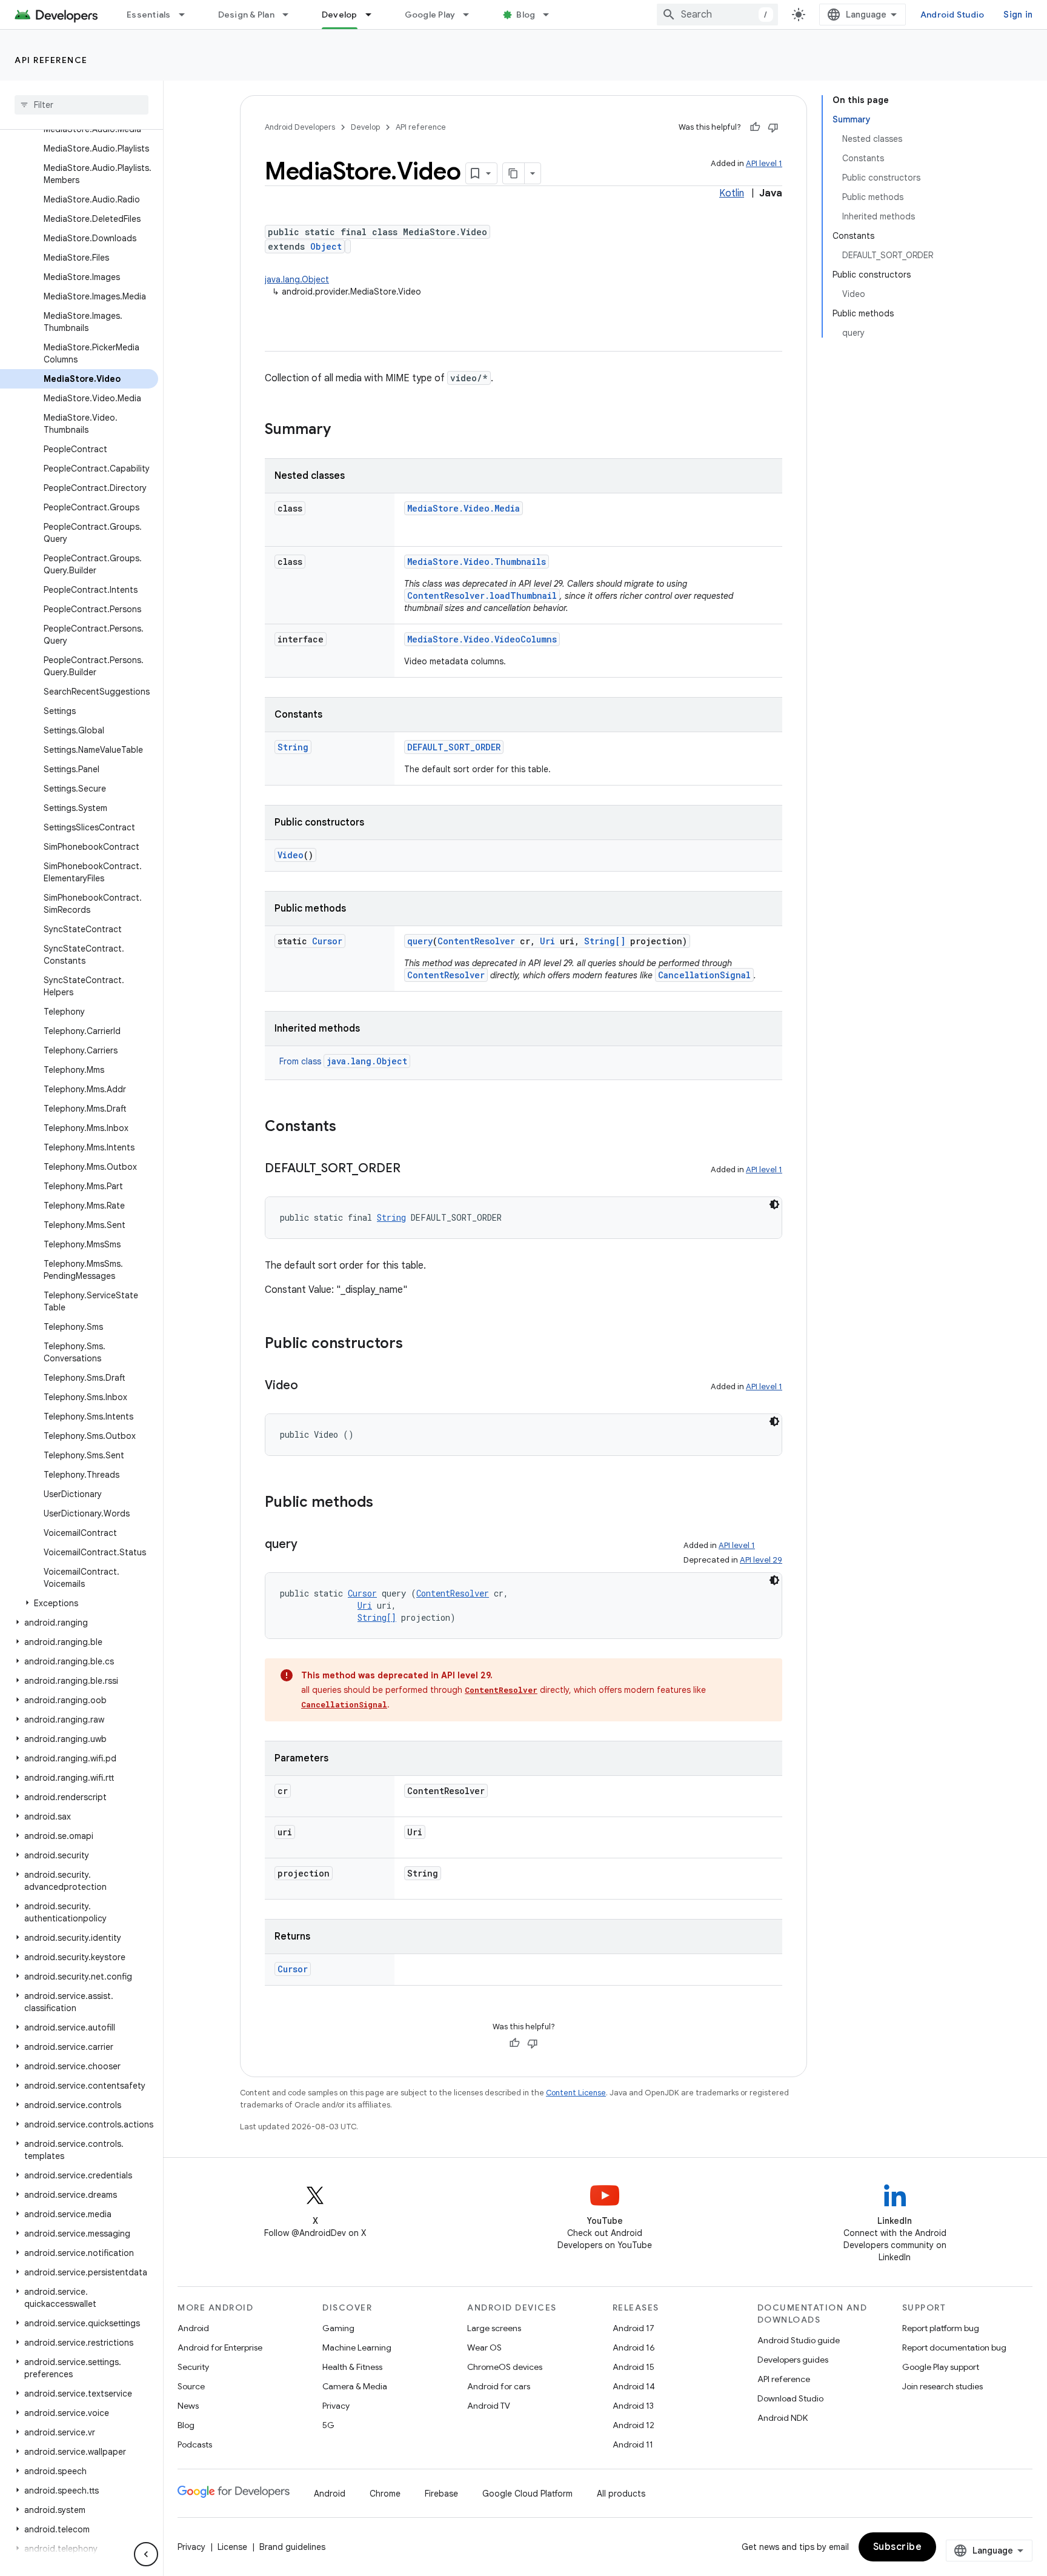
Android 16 (634, 2347)
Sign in (1018, 15)
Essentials (149, 15)
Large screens (494, 2328)
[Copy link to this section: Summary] (343, 430)
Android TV (489, 2406)
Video (291, 855)
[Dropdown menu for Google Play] (471, 15)
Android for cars (499, 2386)
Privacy (336, 2406)
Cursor (327, 941)
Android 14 (634, 2386)
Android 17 (633, 2328)
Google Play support (941, 2367)
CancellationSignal (704, 975)
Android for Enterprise (220, 2347)
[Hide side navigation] (146, 2554)
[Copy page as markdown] (514, 173)
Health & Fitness (352, 2367)
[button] (79, 1603)
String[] (605, 941)
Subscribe (898, 2547)
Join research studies (942, 2386)
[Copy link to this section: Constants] (348, 1127)
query (420, 941)
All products (621, 2494)
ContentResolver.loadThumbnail (482, 596)
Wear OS (484, 2347)
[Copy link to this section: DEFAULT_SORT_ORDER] (413, 1169)
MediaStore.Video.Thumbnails (477, 562)
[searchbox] (81, 105)
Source (191, 2386)
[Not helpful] (773, 127)
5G (328, 2425)
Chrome (385, 2494)
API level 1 (764, 163)
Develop (340, 15)
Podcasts (195, 2444)
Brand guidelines (292, 2547)
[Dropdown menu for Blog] (551, 15)
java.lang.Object (297, 279)
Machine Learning (357, 2347)
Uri (547, 941)
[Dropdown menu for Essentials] (187, 15)
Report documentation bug (954, 2347)
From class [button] (343, 1061)
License (232, 2547)
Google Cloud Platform (527, 2494)
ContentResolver (476, 941)
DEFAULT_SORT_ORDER (454, 747)
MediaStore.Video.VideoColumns (482, 639)
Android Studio (952, 15)
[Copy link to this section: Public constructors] (415, 1344)
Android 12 (633, 2425)
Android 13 (633, 2406)
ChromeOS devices (505, 2367)
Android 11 (633, 2444)
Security (193, 2367)
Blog (526, 15)
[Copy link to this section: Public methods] (385, 1503)
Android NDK (783, 2418)
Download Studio (790, 2398)
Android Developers (300, 127)
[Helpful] (755, 127)
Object (326, 246)
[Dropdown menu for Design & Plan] (291, 15)
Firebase (441, 2494)
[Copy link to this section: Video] (310, 1386)
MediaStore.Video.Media (464, 508)
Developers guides (793, 2360)
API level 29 (761, 1560)
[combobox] (717, 15)
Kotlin (732, 193)
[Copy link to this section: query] (310, 1545)
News (188, 2406)
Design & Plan (246, 15)
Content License (576, 2093)
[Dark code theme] (774, 1204)
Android (193, 2328)
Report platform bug (941, 2328)
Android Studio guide (799, 2340)
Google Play (430, 15)
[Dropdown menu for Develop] (374, 15)
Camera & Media (355, 2386)
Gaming (338, 2328)
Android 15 (633, 2367)
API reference (51, 60)
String (293, 747)
